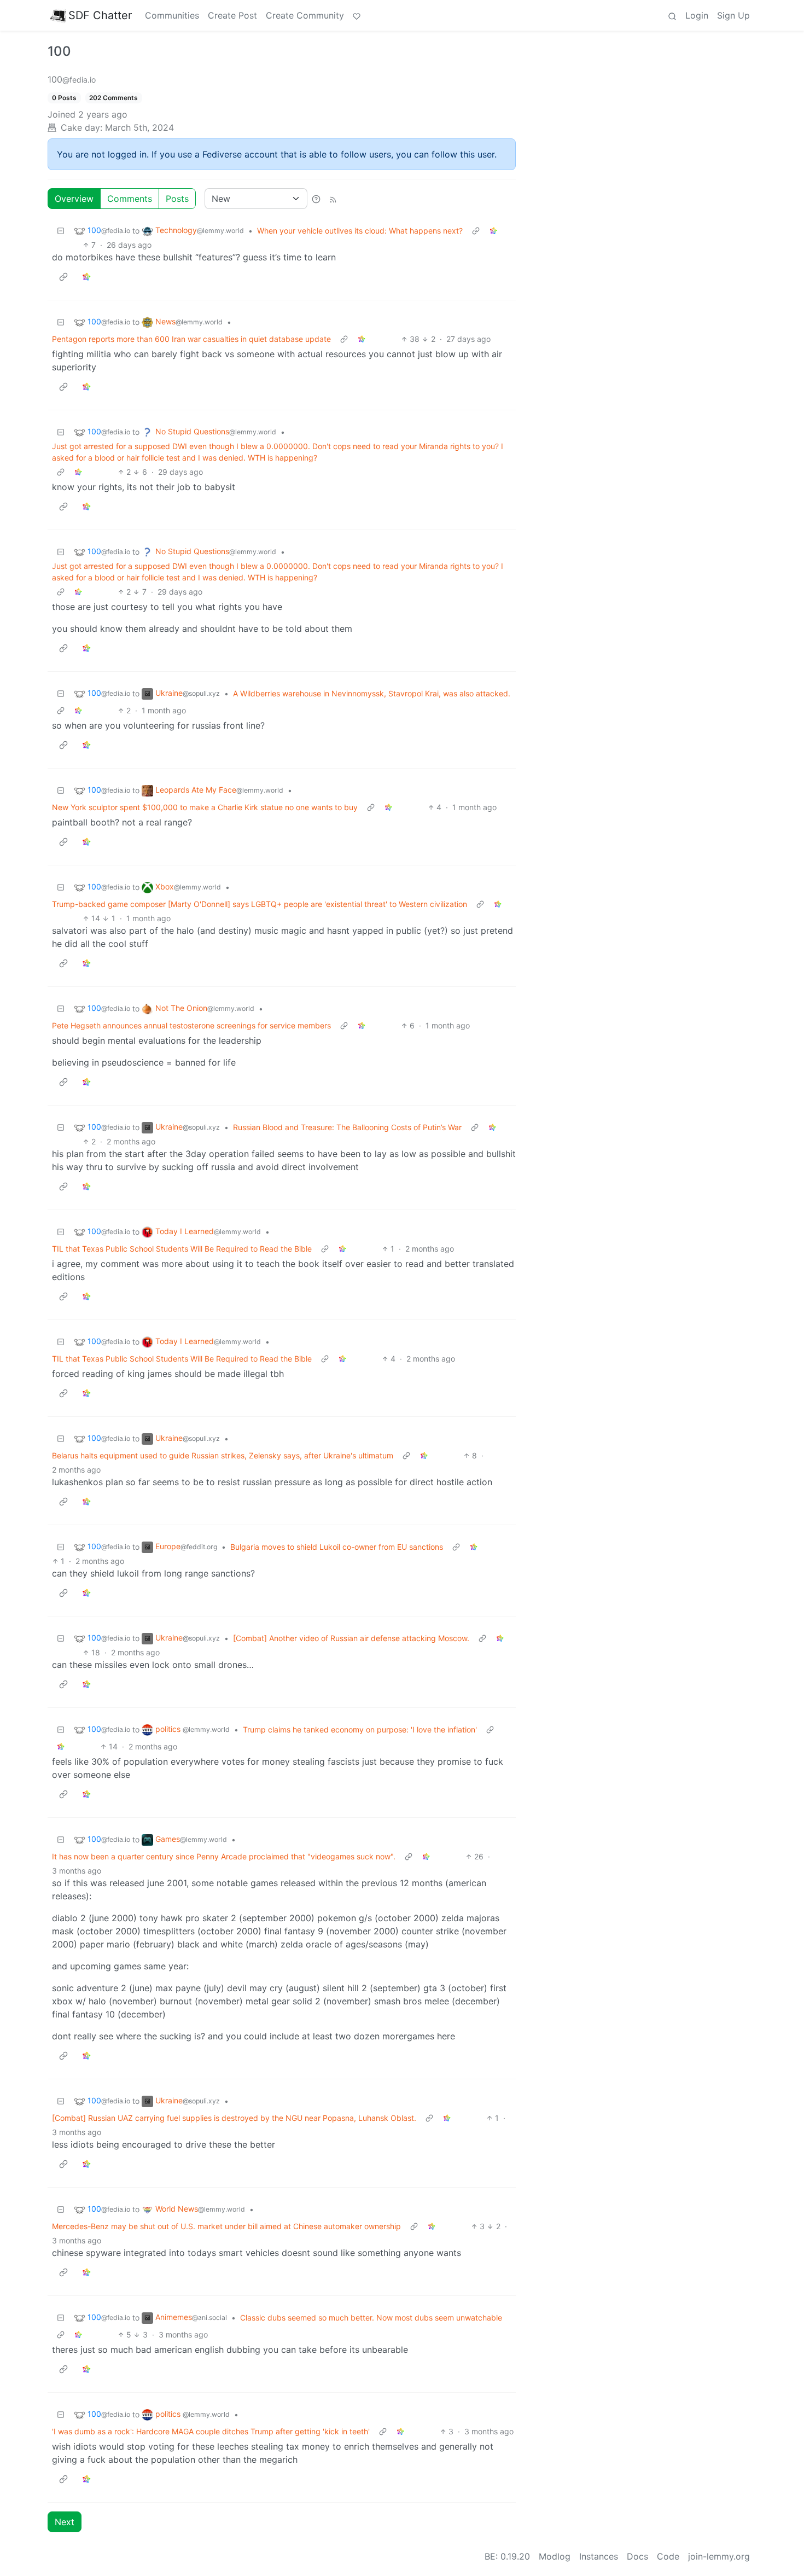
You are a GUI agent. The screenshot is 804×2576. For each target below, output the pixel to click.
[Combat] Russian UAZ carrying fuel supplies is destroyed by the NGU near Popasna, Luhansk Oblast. (234, 2118)
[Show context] (476, 231)
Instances (599, 2556)
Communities (172, 15)
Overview (74, 199)
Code (668, 2556)
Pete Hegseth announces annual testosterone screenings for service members (191, 1025)
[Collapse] (61, 231)
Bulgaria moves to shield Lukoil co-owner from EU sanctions (337, 1547)
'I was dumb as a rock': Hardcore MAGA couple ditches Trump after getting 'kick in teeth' (211, 2431)
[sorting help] (316, 199)
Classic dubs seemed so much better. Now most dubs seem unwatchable (371, 2318)
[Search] (672, 15)
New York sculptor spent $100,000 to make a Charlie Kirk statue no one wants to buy (205, 807)
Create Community (305, 15)
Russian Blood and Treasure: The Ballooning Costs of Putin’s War (347, 1127)
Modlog (555, 2556)
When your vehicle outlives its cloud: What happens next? (360, 231)
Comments (130, 199)
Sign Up (733, 15)
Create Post (232, 15)
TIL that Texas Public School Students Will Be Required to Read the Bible (182, 1249)
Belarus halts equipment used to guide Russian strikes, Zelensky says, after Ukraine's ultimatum (223, 1455)
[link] (493, 231)
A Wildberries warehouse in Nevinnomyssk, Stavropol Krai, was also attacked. (372, 693)
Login (697, 15)
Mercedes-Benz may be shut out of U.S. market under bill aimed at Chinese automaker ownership (226, 2226)
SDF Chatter (100, 15)
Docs (637, 2556)
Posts (177, 199)
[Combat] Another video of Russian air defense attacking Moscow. (351, 1638)
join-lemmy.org (719, 2556)
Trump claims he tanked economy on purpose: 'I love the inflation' (360, 1729)
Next (65, 2522)
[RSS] (333, 199)
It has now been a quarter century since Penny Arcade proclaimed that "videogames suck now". (224, 1856)
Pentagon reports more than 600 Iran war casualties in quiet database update (191, 339)
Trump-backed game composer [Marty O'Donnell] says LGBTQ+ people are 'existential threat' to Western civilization (260, 904)
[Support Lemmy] (357, 15)
